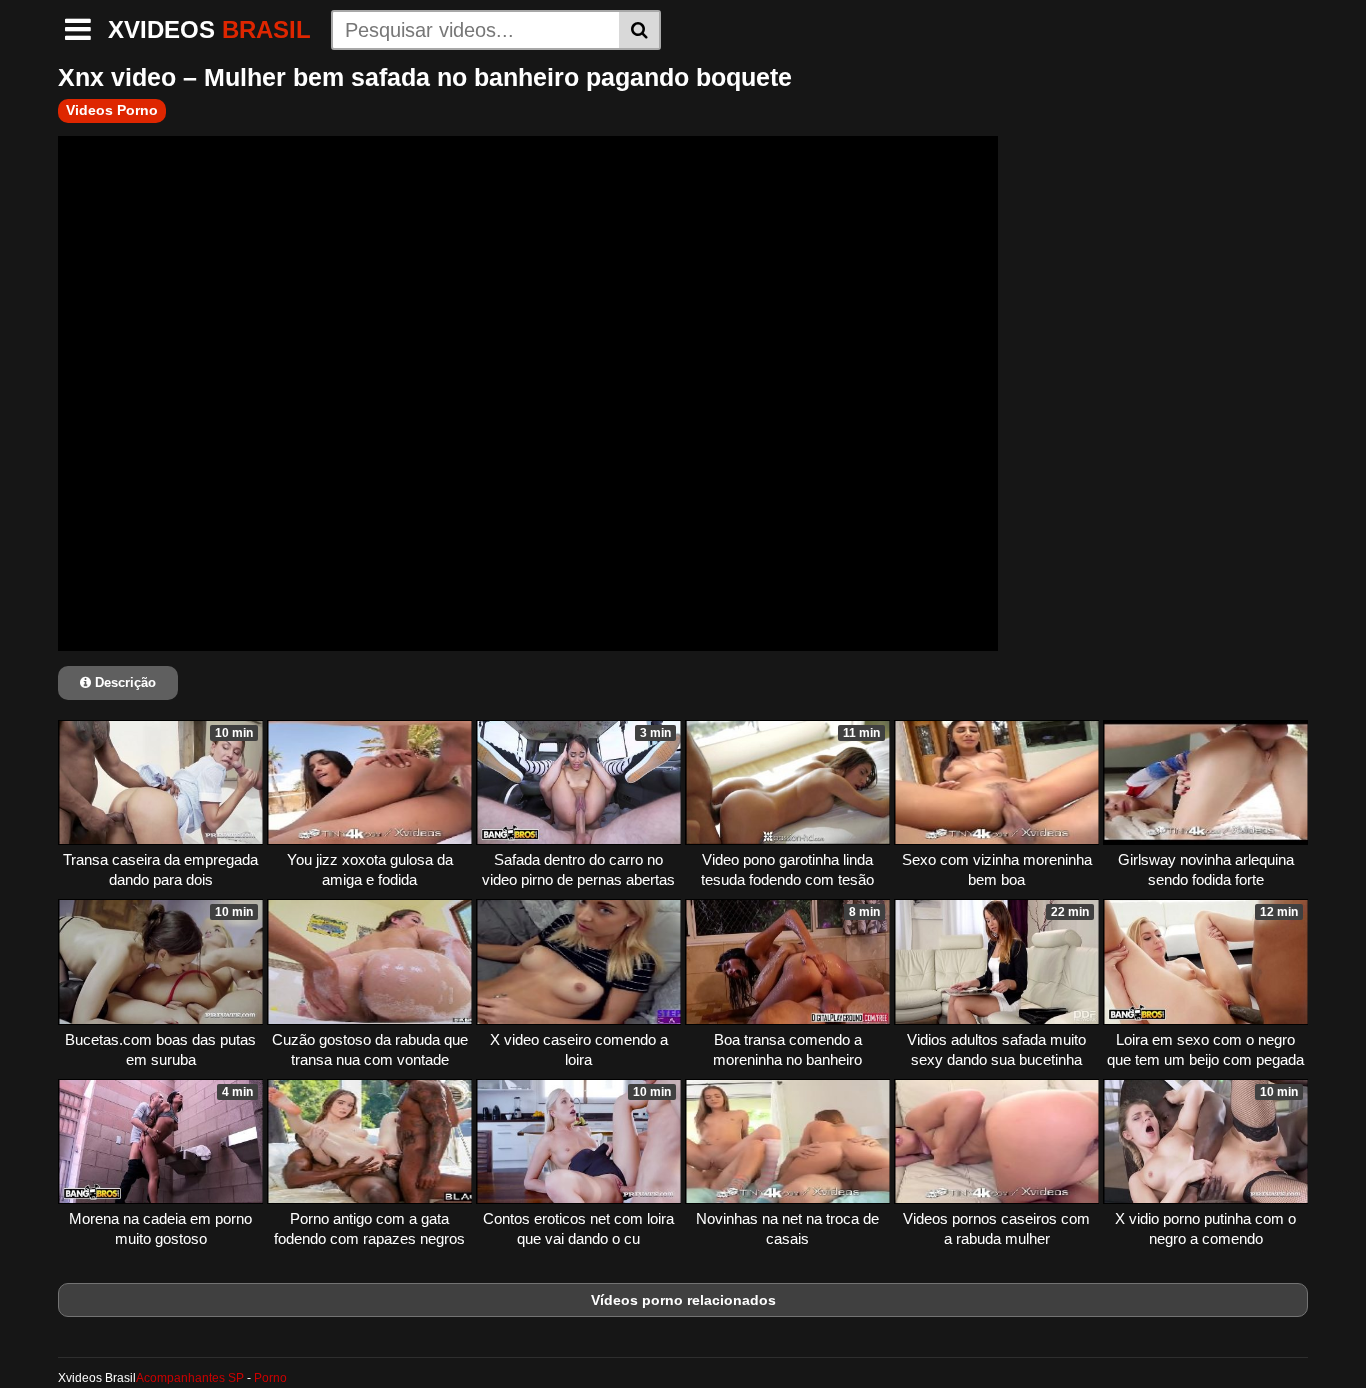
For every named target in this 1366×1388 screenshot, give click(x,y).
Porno (270, 1378)
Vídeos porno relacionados (683, 1300)
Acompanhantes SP (190, 1378)
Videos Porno (112, 110)
